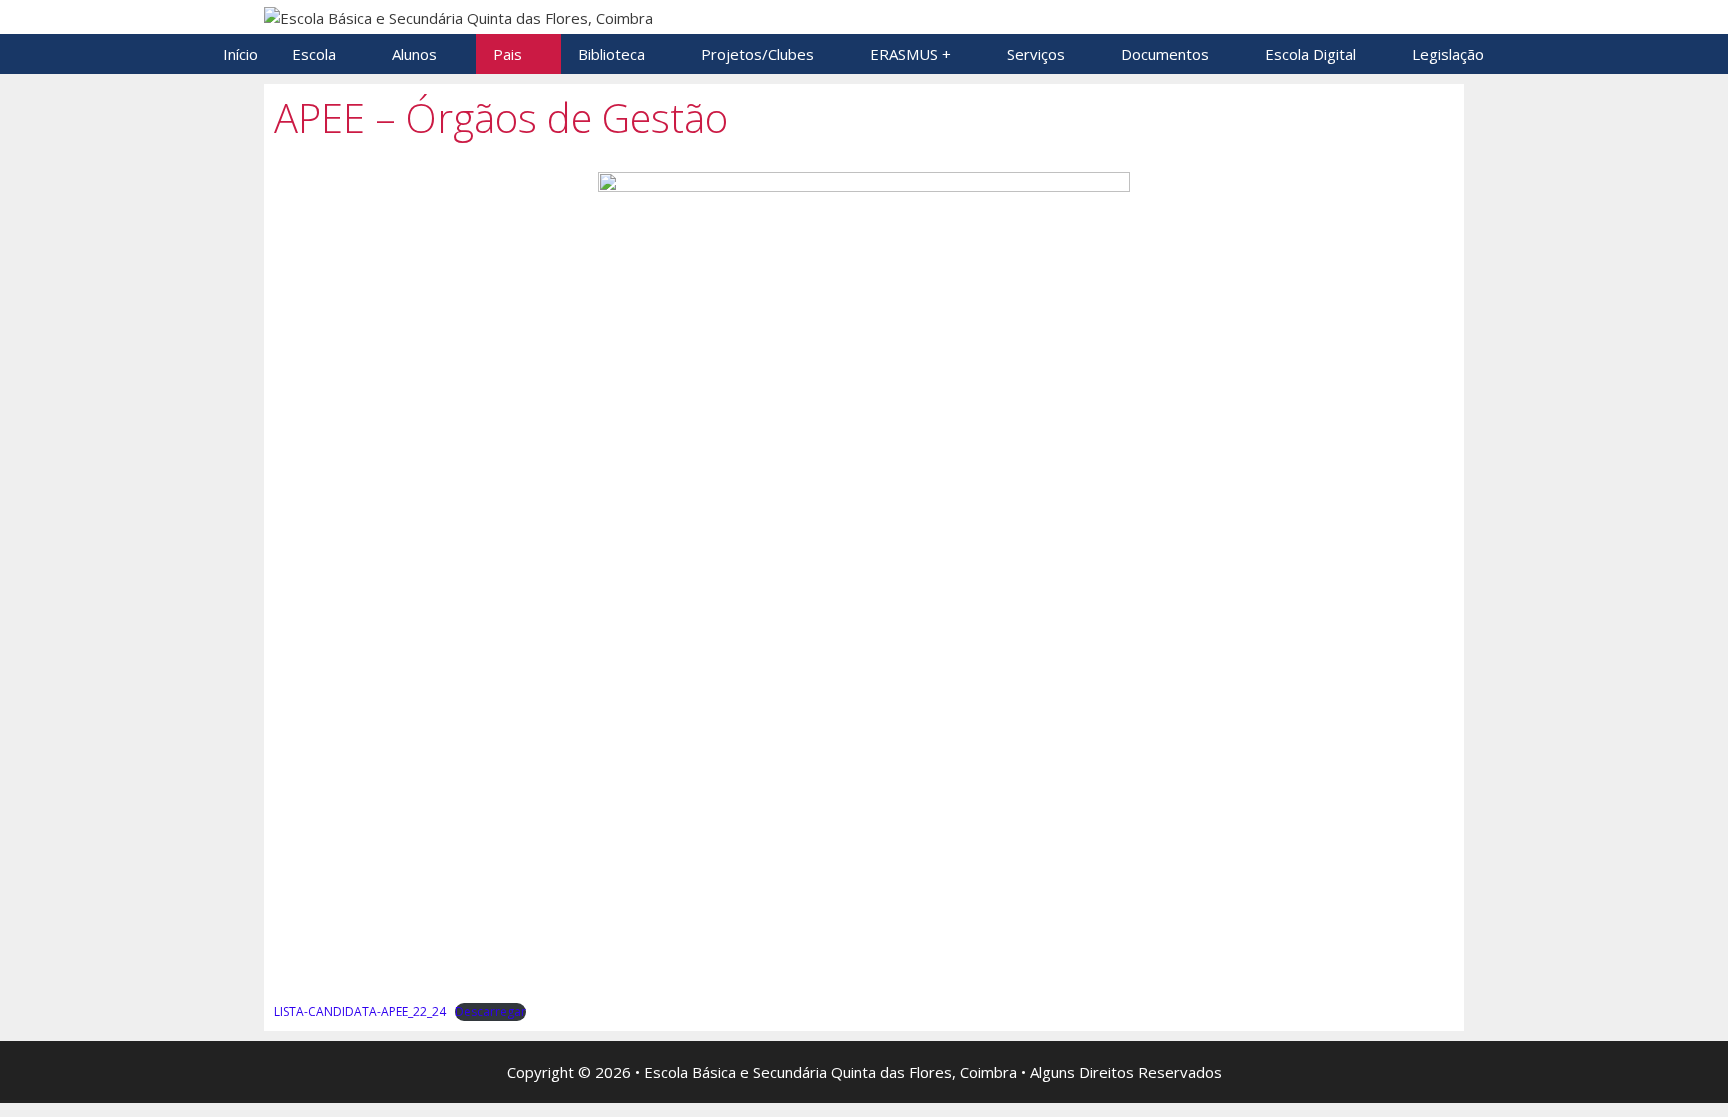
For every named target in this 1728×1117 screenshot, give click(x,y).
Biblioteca (611, 54)
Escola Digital (1310, 54)
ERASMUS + (910, 54)
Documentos (1165, 54)
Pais (507, 54)
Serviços (1036, 54)
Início (240, 54)
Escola (314, 54)
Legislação (1448, 54)
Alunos (414, 54)
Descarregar (490, 1011)
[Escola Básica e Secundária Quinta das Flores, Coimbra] (458, 16)
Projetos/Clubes (757, 54)
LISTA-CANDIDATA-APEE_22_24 (360, 1011)
